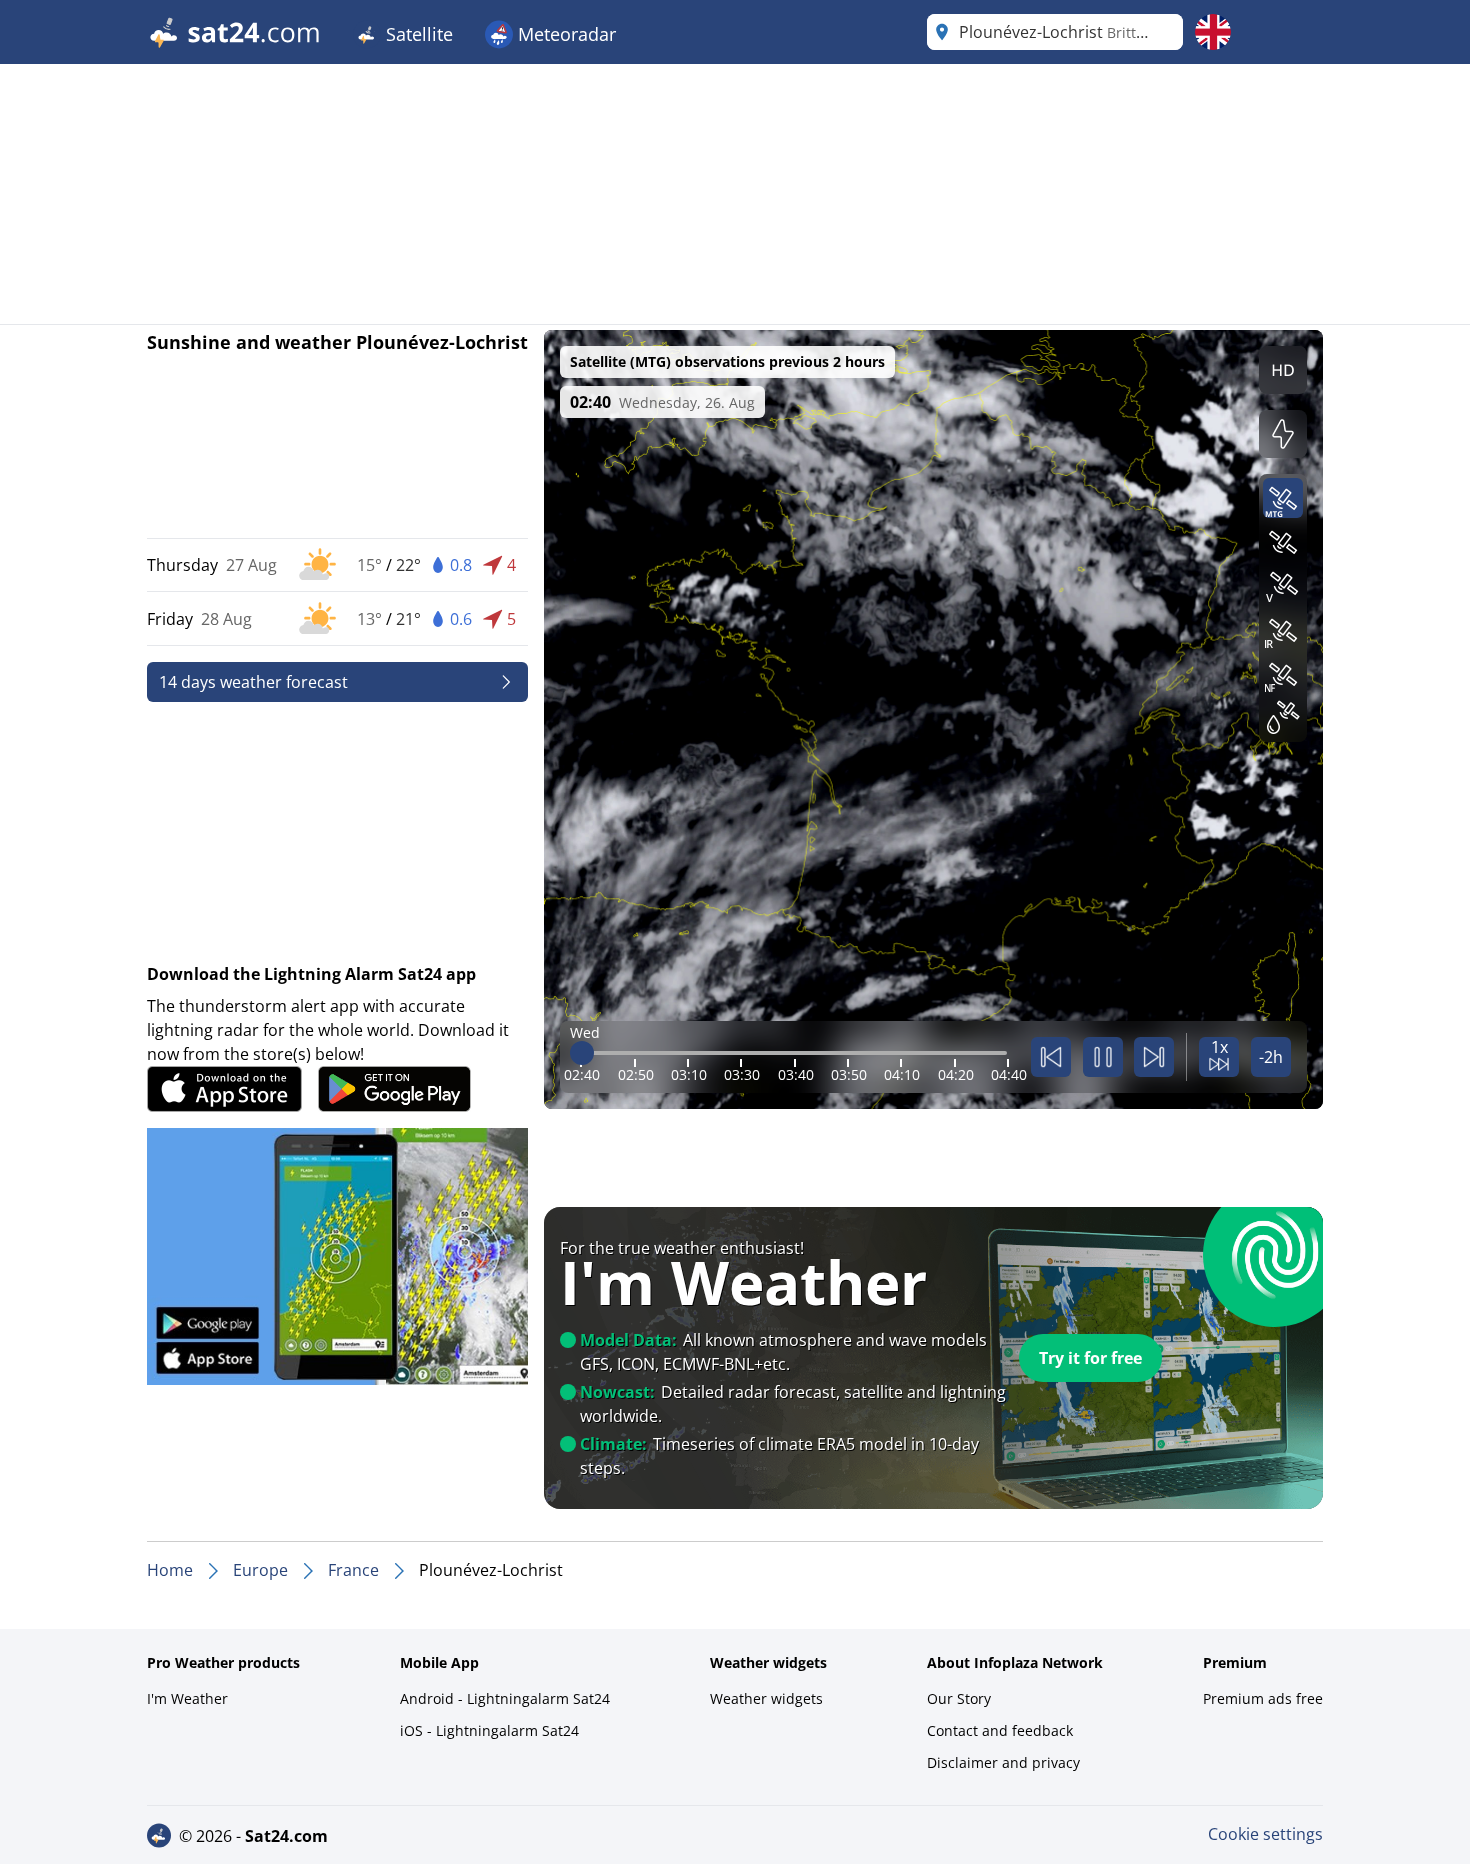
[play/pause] (1103, 1057)
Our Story (959, 1698)
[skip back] (1051, 1057)
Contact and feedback (1000, 1730)
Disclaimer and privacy (1003, 1762)
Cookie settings (1265, 1834)
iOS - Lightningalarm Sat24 (489, 1730)
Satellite (417, 34)
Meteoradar (564, 34)
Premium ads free (1263, 1698)
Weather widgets (766, 1698)
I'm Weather (187, 1698)
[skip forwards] (1154, 1057)
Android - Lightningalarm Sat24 (505, 1698)
